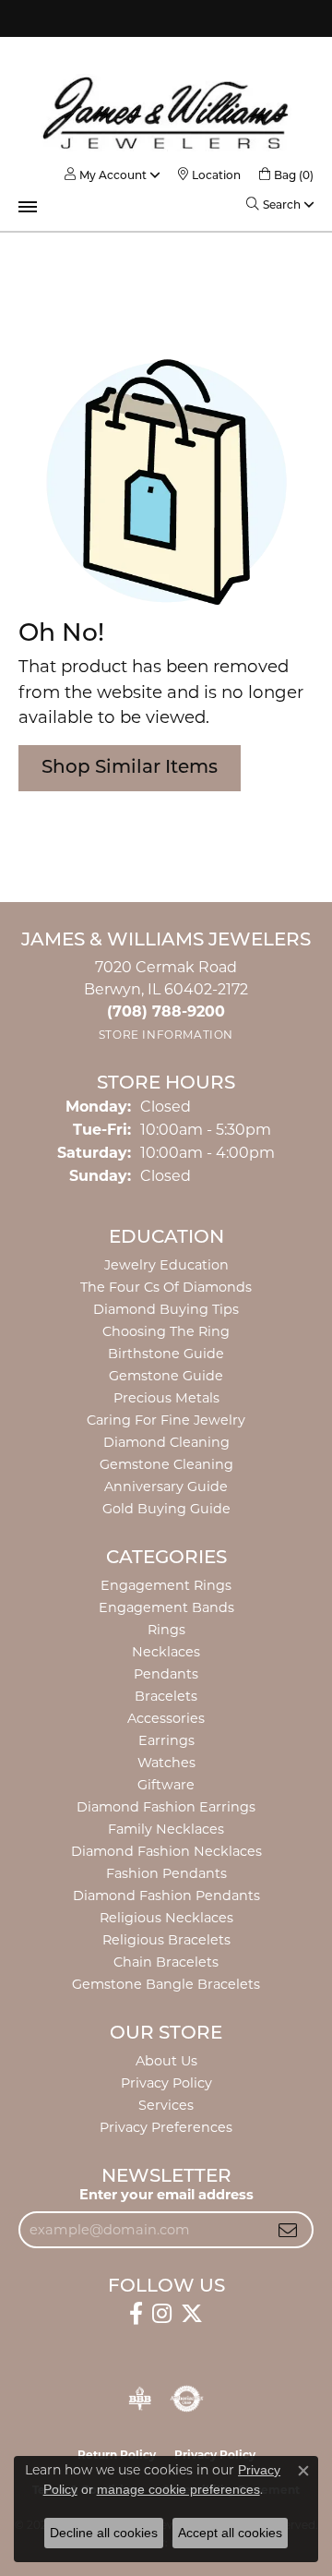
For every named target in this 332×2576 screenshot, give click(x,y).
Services (166, 2105)
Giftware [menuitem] (166, 1785)
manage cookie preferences (178, 2489)
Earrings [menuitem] (166, 1740)
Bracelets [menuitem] (166, 1696)
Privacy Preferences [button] (166, 2127)
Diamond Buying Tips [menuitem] (166, 1309)
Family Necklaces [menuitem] (166, 1829)
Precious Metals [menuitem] (166, 1398)
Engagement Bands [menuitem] (166, 1607)
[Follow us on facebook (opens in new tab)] (136, 2314)
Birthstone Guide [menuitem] (166, 1354)
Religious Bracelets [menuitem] (166, 1940)
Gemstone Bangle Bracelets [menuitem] (166, 1984)
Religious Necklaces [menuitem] (166, 1918)
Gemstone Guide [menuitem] (166, 1376)
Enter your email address (166, 2195)
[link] (209, 175)
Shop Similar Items (130, 768)
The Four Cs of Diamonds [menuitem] (166, 1287)
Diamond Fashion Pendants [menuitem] (166, 1896)
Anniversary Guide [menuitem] (166, 1487)
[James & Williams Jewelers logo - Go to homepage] (166, 113)
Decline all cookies (104, 2533)
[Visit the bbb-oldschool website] (140, 2399)
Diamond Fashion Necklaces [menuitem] (166, 1851)
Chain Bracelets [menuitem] (166, 1962)
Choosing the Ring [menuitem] (166, 1331)
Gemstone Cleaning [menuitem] (166, 1464)
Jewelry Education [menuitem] (166, 1265)
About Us (166, 2061)
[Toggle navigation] (28, 207)
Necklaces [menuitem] (166, 1652)
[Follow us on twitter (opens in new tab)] (192, 2314)
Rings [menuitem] (166, 1630)
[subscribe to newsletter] (288, 2230)
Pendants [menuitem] (166, 1674)
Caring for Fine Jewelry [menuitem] (166, 1420)
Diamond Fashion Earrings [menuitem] (166, 1807)
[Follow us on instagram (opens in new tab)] (162, 2314)
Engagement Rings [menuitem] (166, 1585)
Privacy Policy (166, 2083)
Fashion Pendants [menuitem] (166, 1873)
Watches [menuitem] (166, 1763)
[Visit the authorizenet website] (187, 2399)
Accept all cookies (230, 2533)
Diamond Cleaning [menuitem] (166, 1442)
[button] (106, 175)
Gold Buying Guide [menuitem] (166, 1509)
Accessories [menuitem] (166, 1718)
